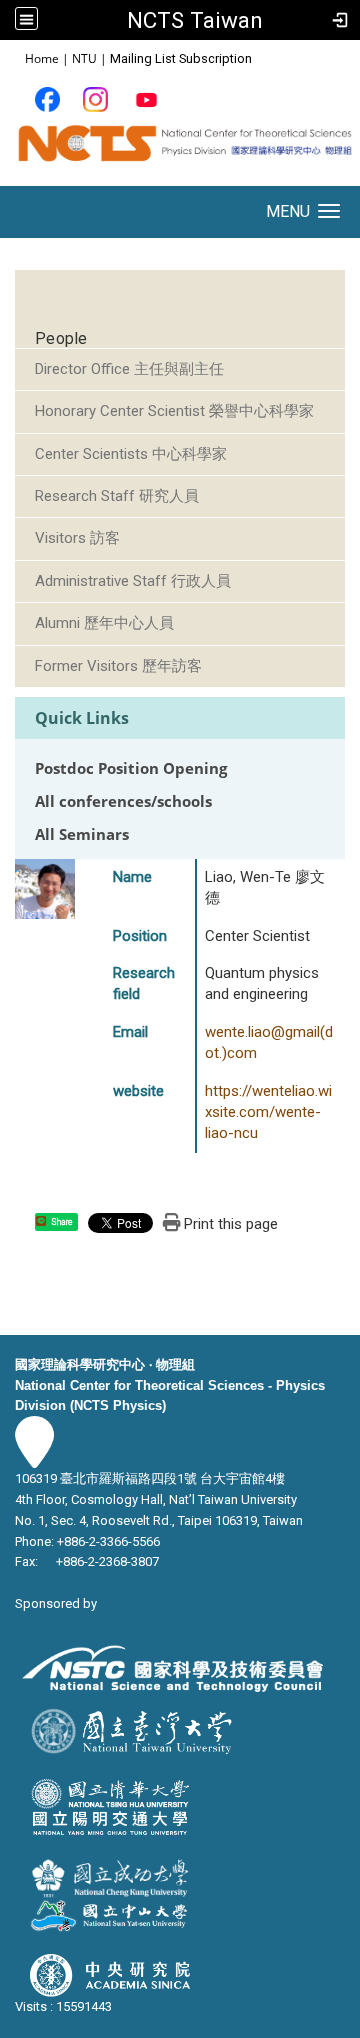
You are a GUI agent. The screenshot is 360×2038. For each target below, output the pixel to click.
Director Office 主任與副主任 (129, 369)
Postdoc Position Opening (131, 768)
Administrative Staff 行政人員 (133, 581)
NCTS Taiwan (195, 20)
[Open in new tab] (47, 98)
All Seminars (82, 834)
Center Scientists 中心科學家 (131, 454)
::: (14, 57)
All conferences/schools (123, 801)
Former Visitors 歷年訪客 (118, 666)
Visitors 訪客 (77, 538)
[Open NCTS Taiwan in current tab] (180, 151)
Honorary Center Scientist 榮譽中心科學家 (174, 411)
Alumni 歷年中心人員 (104, 623)
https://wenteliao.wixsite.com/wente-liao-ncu (268, 1112)
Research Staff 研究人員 (117, 496)
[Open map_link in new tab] (34, 1457)
